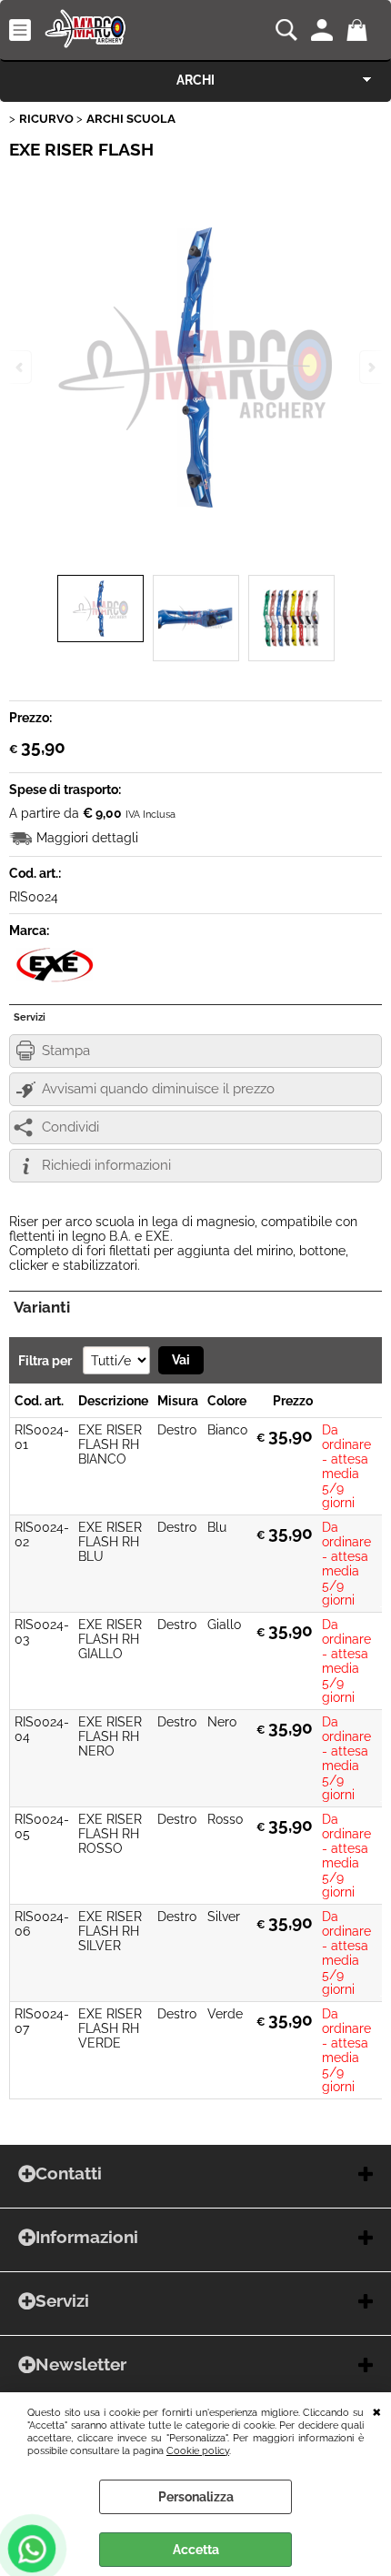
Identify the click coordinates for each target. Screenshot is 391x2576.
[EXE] (55, 979)
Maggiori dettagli (87, 838)
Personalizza (196, 2497)
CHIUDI (377, 2410)
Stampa (66, 1051)
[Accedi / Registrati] (324, 30)
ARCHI (195, 80)
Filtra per (46, 1361)
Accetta (196, 2550)
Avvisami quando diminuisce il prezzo (158, 1089)
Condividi (70, 1127)
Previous (21, 367)
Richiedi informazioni (106, 1165)
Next (370, 367)
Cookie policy (198, 2450)
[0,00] (360, 30)
